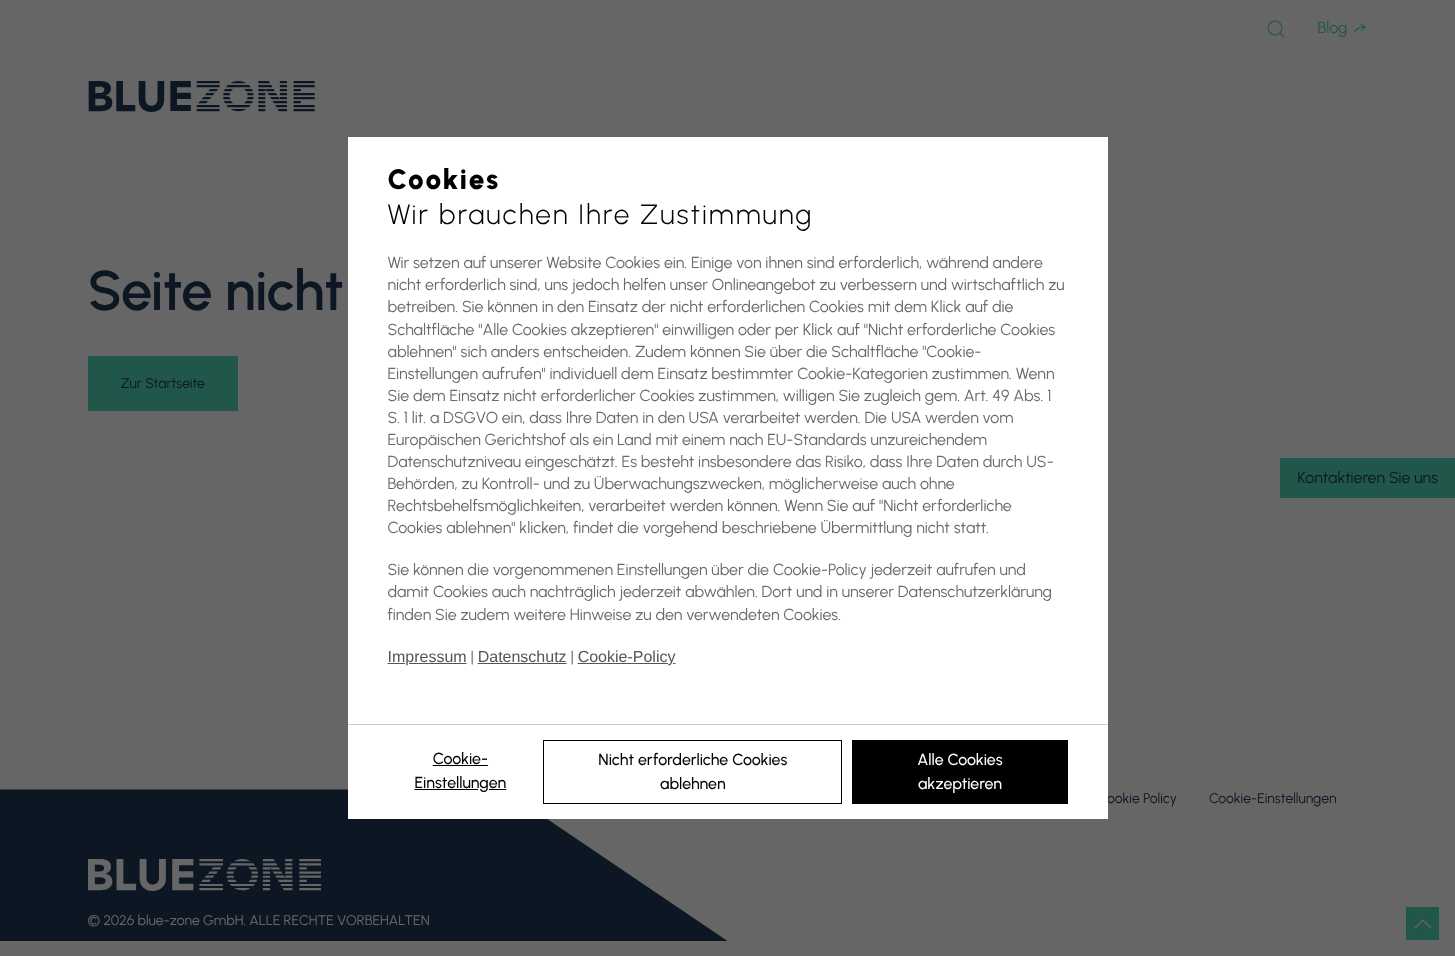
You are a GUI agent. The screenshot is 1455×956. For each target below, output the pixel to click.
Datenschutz (522, 657)
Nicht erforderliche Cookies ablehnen (692, 771)
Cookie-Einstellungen (460, 770)
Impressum (427, 657)
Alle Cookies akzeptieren (959, 771)
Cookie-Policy (627, 657)
